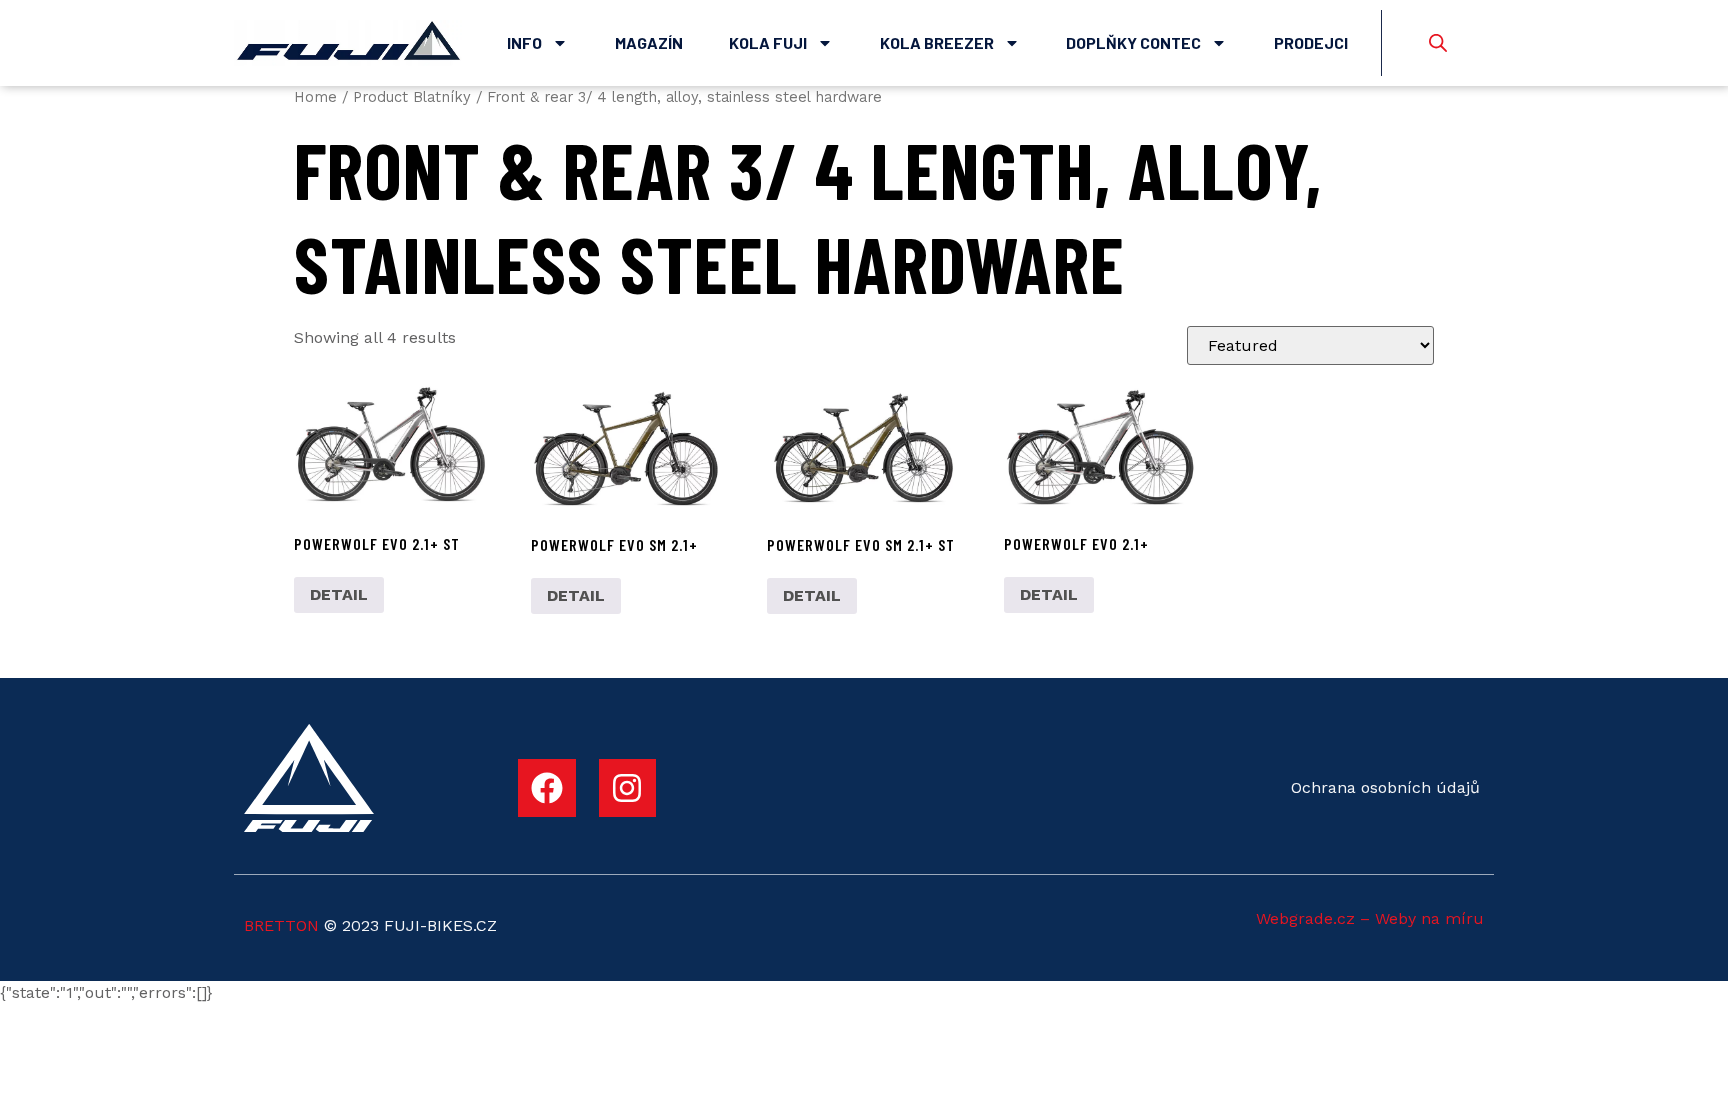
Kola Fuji (768, 42)
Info (524, 42)
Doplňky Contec (1133, 42)
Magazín (649, 42)
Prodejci (1311, 42)
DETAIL (339, 594)
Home (315, 97)
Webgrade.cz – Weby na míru (1370, 918)
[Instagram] (628, 788)
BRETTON (281, 925)
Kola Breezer (937, 42)
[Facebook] (547, 788)
